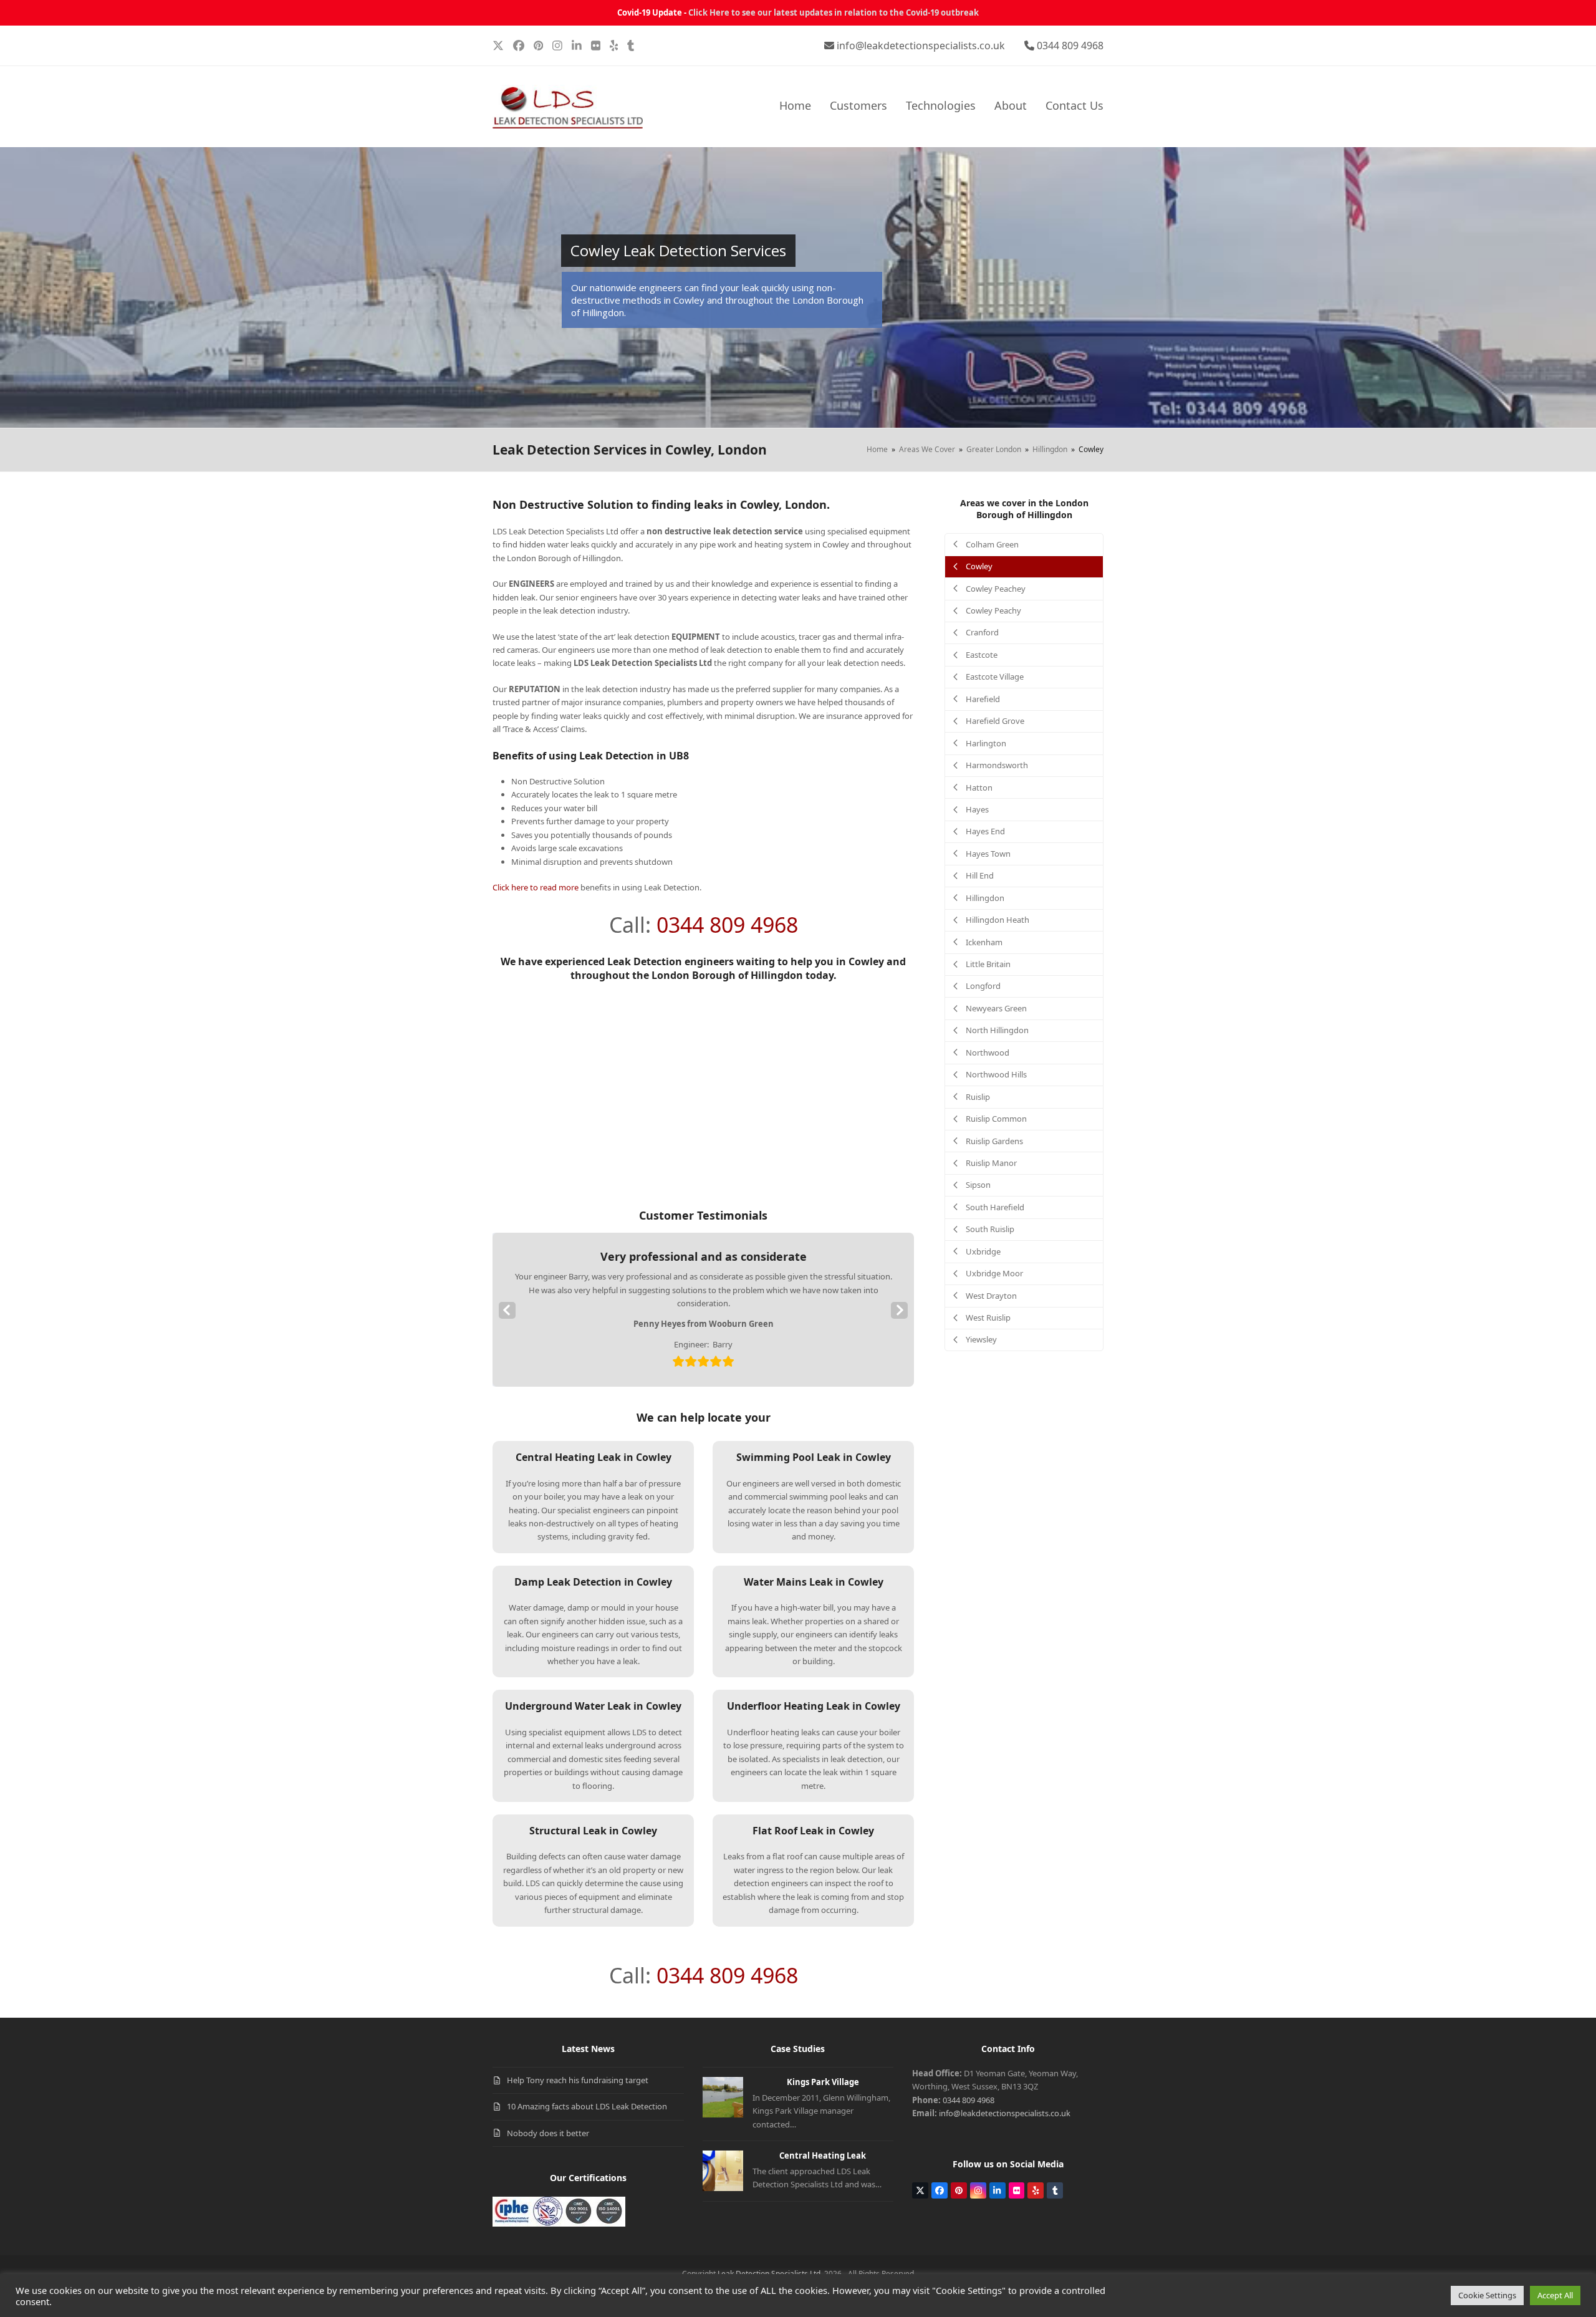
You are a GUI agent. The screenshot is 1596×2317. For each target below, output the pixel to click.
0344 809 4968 (1070, 46)
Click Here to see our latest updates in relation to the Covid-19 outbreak (834, 12)
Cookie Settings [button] (1487, 2295)
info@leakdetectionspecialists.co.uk (921, 46)
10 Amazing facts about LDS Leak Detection (587, 2106)
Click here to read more (536, 887)
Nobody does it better (548, 2133)
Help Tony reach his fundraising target (578, 2080)
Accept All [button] (1555, 2295)
